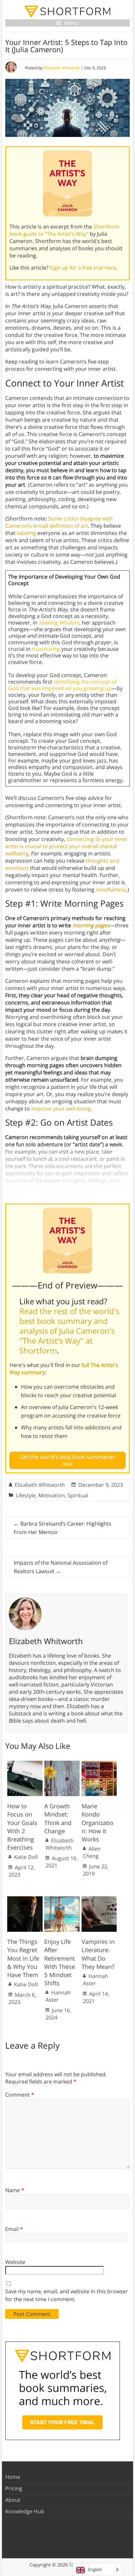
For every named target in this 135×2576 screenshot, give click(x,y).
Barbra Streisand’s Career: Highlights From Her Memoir (63, 1528)
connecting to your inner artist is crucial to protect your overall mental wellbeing (67, 846)
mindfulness (111, 890)
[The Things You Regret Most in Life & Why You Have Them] (25, 1900)
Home (13, 2477)
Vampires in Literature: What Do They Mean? (98, 1954)
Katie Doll (26, 1857)
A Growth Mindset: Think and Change (58, 1818)
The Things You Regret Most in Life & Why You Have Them (23, 1958)
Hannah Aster (58, 1996)
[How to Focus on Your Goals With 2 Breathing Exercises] (25, 1764)
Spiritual (78, 1495)
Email (14, 2229)
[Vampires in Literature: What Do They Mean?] (99, 1900)
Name (15, 2190)
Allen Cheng (92, 1852)
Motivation (52, 1495)
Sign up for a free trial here (83, 268)
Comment (20, 2095)
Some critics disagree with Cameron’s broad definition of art (59, 522)
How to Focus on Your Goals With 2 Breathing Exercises (22, 1827)
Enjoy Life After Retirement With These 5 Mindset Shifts (60, 1962)
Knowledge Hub (25, 2511)
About (13, 2500)
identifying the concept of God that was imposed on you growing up (62, 685)
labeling (26, 533)
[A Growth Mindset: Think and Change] (62, 1764)
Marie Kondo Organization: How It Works (97, 1823)
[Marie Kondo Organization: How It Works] (99, 1764)
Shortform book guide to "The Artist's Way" (64, 230)
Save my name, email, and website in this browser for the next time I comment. (67, 2295)
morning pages (91, 925)
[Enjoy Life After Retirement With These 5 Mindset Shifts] (62, 1900)
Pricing (14, 2488)
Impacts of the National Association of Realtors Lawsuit (61, 1567)
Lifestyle (26, 1495)
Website (15, 2262)
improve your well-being (61, 1109)
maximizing (46, 649)
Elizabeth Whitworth (62, 68)
